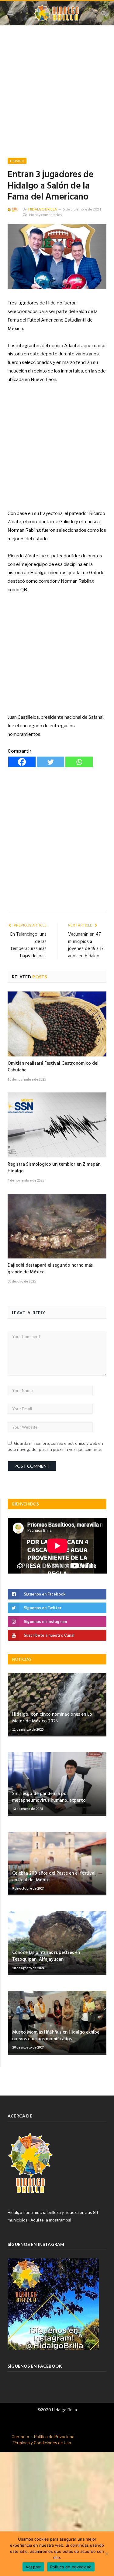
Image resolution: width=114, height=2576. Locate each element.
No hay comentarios (46, 215)
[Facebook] (22, 762)
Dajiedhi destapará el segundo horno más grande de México (50, 1269)
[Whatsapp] (79, 762)
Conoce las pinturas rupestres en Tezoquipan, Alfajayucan (46, 1956)
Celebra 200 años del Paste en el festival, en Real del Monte (54, 1877)
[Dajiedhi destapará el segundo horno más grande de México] (57, 1226)
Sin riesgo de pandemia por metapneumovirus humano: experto (49, 1797)
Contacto (20, 2437)
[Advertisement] (57, 98)
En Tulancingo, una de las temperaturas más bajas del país (28, 945)
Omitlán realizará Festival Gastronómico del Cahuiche (53, 1067)
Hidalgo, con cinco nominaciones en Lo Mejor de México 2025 (52, 1718)
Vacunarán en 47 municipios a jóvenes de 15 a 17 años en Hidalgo (86, 945)
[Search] (104, 13)
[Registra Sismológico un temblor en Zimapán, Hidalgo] (57, 1125)
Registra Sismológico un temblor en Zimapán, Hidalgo (55, 1168)
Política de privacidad (71, 2567)
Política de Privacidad (54, 2437)
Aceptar (33, 2567)
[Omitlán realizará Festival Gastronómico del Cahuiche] (57, 1024)
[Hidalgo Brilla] (57, 12)
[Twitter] (50, 762)
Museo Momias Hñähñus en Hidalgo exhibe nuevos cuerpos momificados (56, 2036)
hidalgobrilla (43, 209)
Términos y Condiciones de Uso (42, 2443)
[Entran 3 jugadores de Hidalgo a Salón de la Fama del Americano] (57, 257)
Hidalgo (17, 161)
